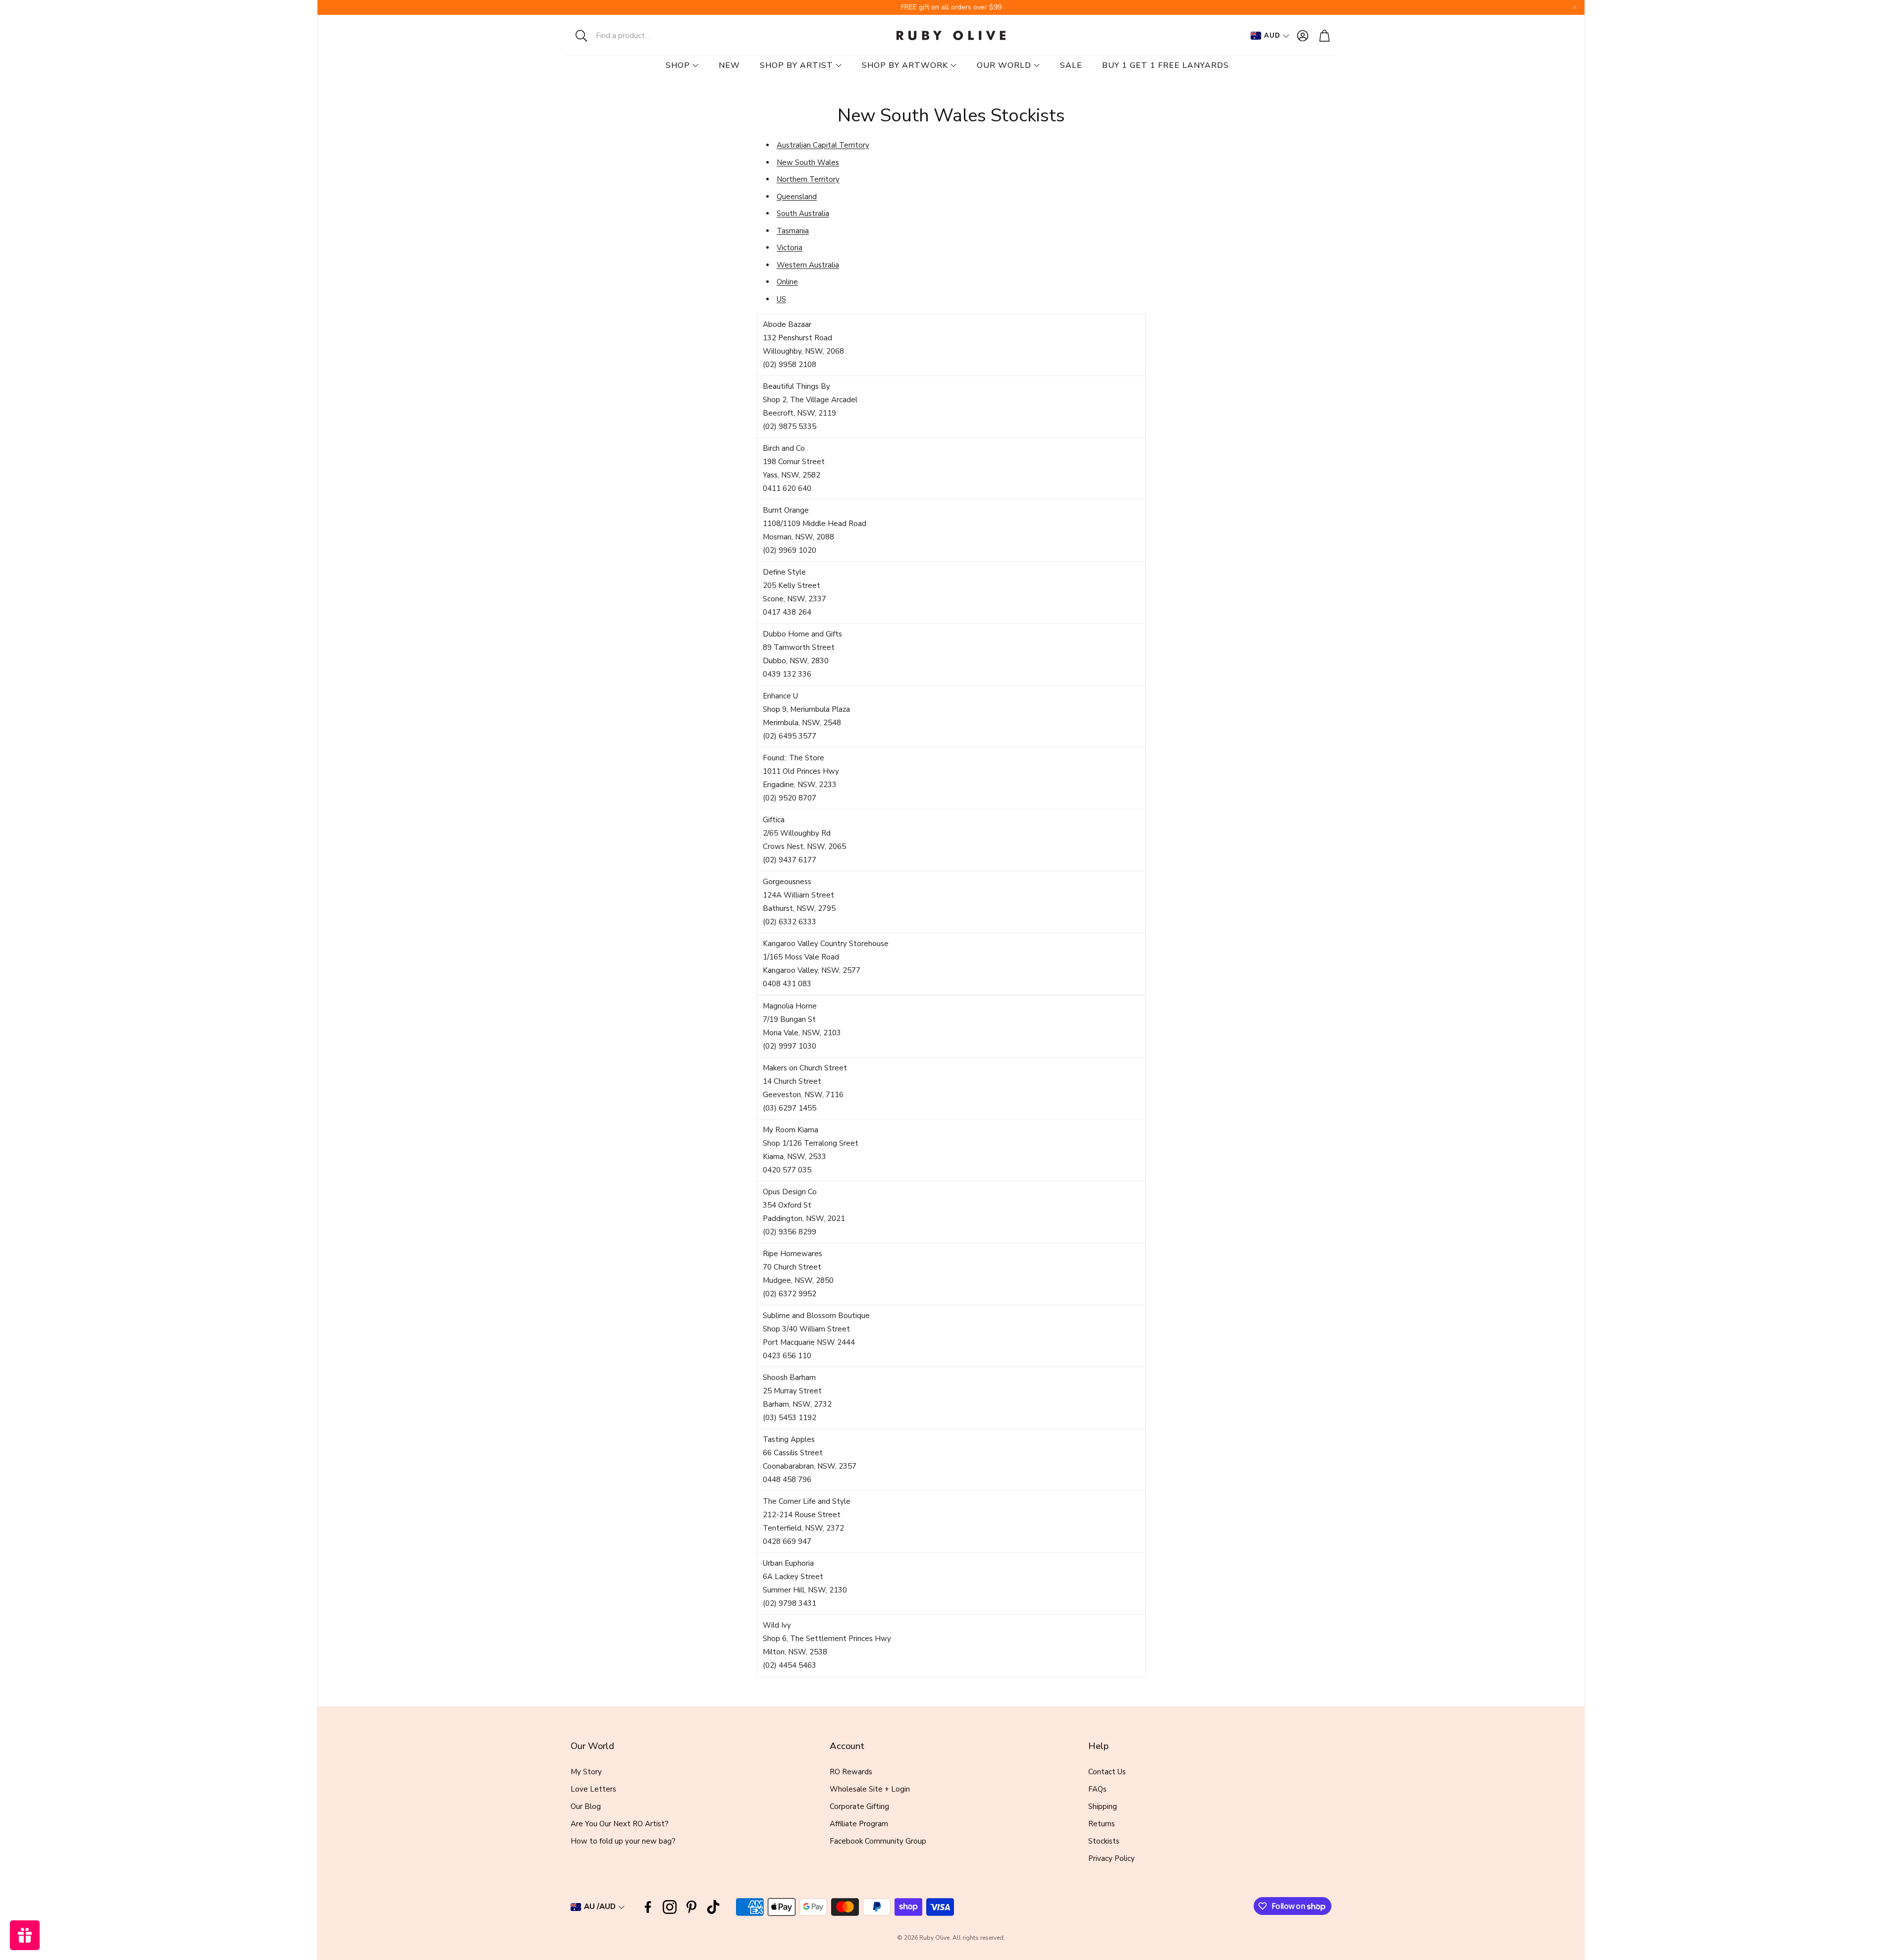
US (781, 299)
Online (787, 282)
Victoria (790, 248)
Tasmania (793, 231)
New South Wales (808, 162)
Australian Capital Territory (823, 145)
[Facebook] (648, 1907)
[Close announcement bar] (1575, 7)
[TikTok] (713, 1907)
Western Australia (808, 265)
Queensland (797, 197)
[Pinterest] (691, 1907)
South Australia (803, 213)
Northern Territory (808, 179)
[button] (632, 36)
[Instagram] (670, 1907)
